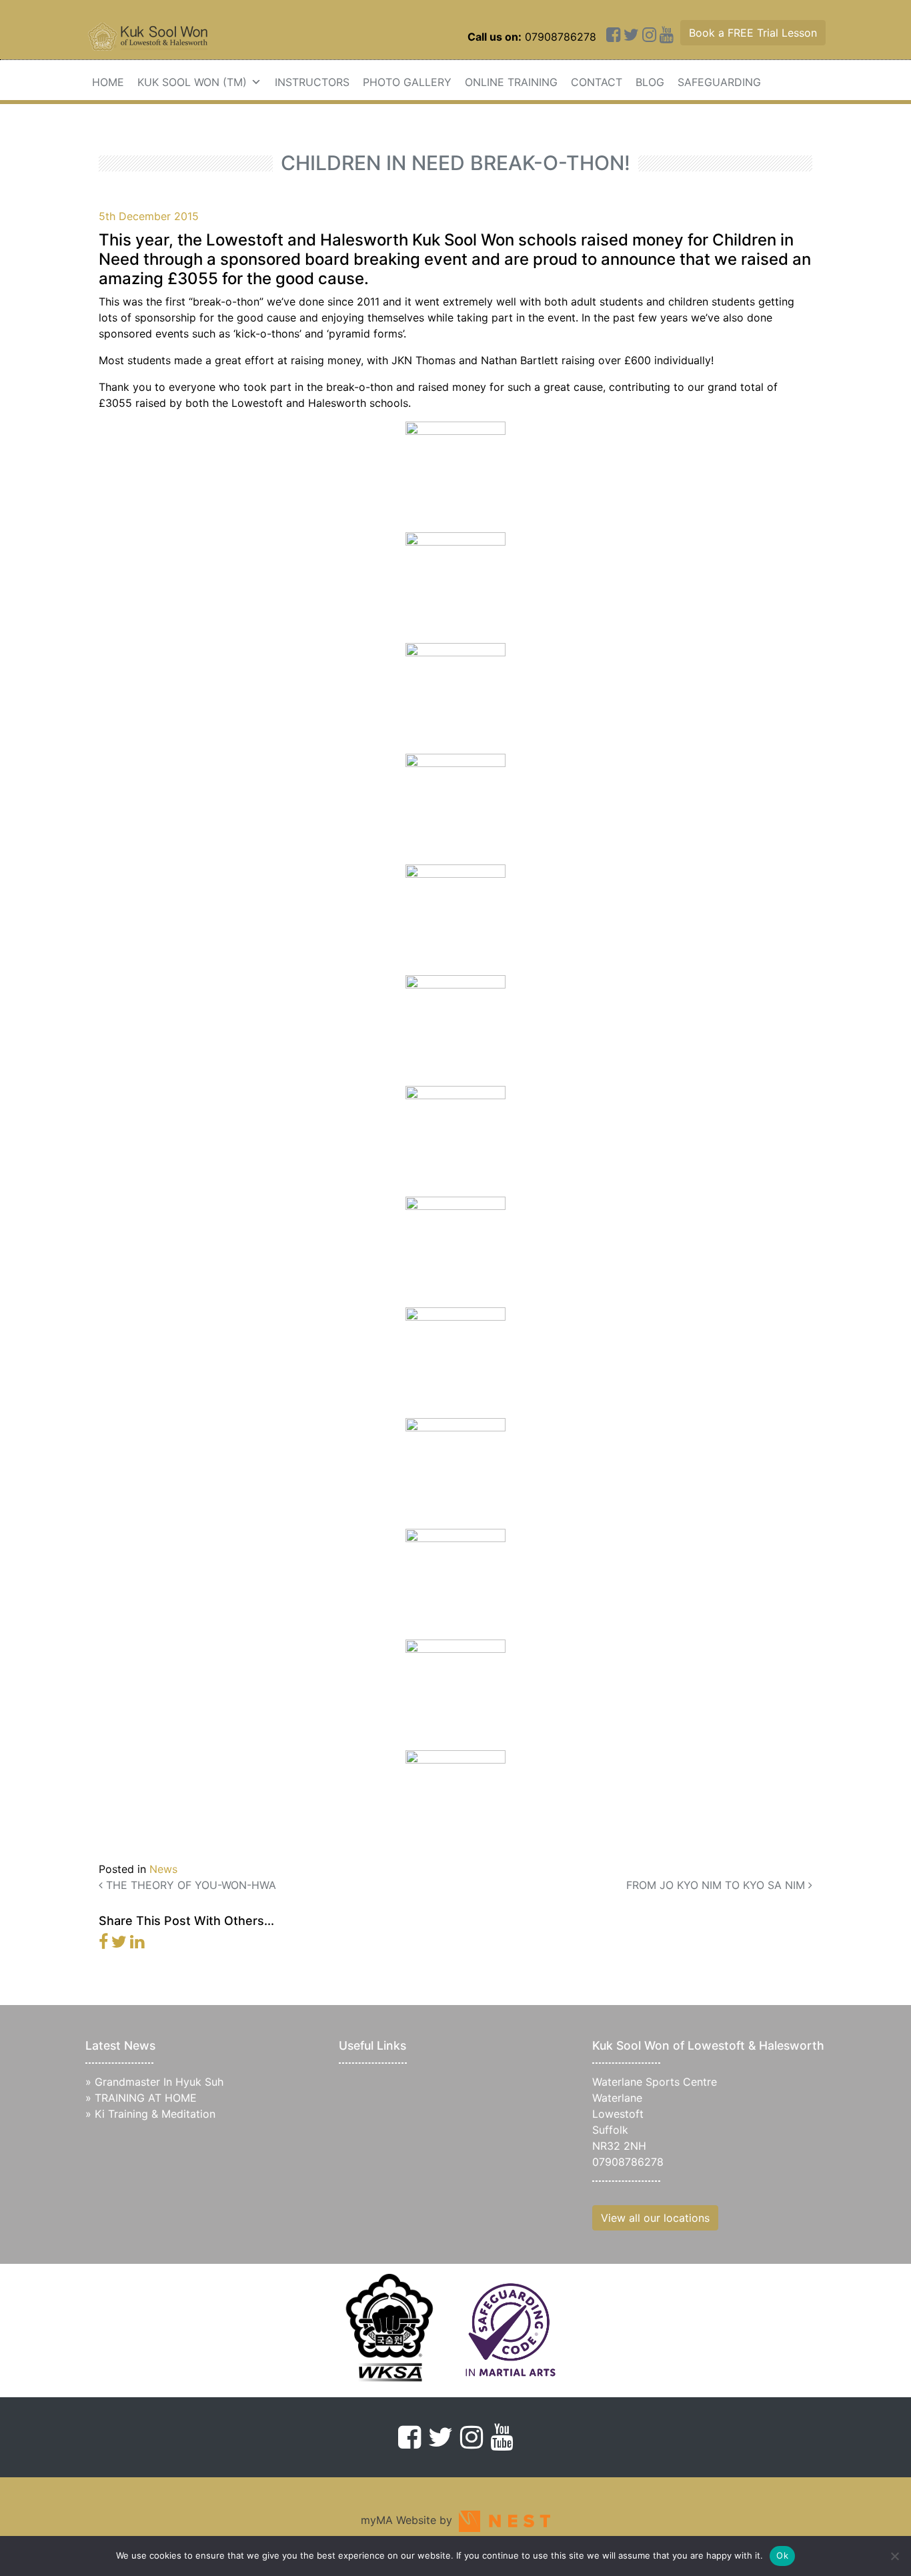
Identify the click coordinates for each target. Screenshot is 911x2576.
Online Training (511, 82)
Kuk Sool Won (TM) (192, 82)
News (163, 1869)
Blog (650, 82)
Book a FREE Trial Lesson (753, 33)
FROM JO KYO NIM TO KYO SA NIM (717, 1885)
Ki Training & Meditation (155, 2114)
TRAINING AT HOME (146, 2098)
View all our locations (655, 2218)
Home (108, 82)
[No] (894, 2556)
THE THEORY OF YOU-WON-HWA (189, 1885)
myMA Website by (410, 2520)
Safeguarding (719, 82)
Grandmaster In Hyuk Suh (159, 2082)
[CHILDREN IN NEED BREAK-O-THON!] (103, 1944)
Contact (597, 82)
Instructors (312, 82)
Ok (782, 2555)
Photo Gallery (407, 82)
